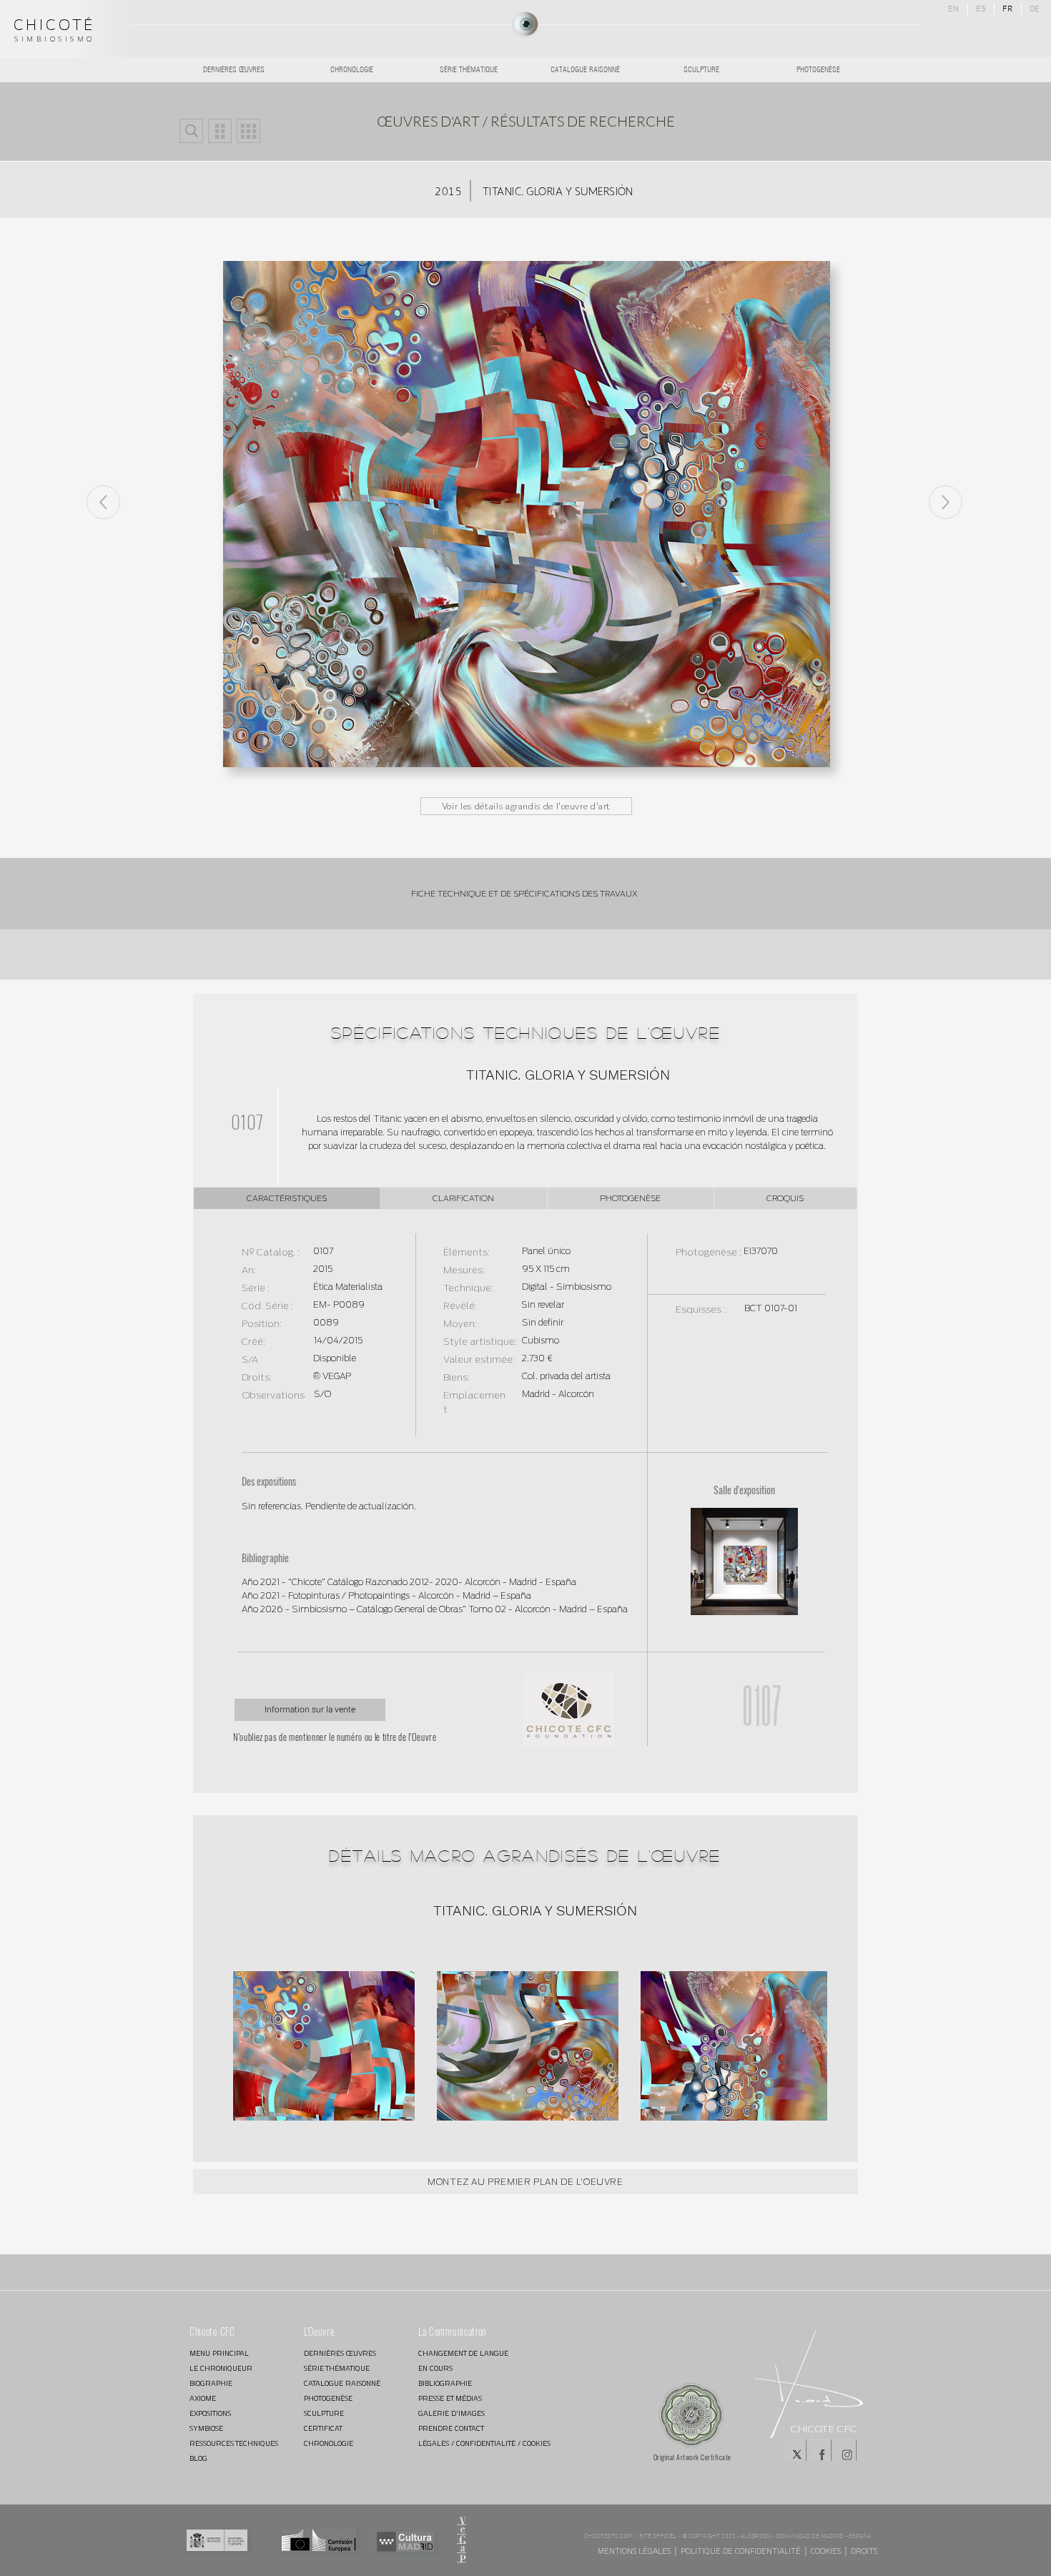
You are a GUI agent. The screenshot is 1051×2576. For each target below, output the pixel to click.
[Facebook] (821, 2450)
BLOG (198, 2458)
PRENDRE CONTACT (451, 2428)
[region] (525, 25)
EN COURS (435, 2368)
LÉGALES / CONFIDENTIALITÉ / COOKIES (469, 2443)
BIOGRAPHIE (211, 2383)
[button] (191, 131)
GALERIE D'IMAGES (452, 2413)
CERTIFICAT (323, 2428)
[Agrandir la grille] (248, 131)
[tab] (287, 1198)
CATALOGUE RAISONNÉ (342, 2383)
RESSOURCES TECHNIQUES (234, 2443)
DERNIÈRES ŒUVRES (340, 2353)
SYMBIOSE (206, 2428)
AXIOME (203, 2398)
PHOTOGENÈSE (328, 2398)
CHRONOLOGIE (329, 2443)
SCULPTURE (324, 2413)
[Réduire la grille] (220, 131)
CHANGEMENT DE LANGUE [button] (463, 2353)
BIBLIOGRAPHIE (445, 2383)
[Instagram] (846, 2450)
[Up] (946, 502)
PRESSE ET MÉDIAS (450, 2398)
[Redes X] (796, 2450)
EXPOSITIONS (210, 2413)
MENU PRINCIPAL (219, 2353)
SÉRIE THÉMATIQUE (337, 2368)
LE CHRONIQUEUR (221, 2368)
